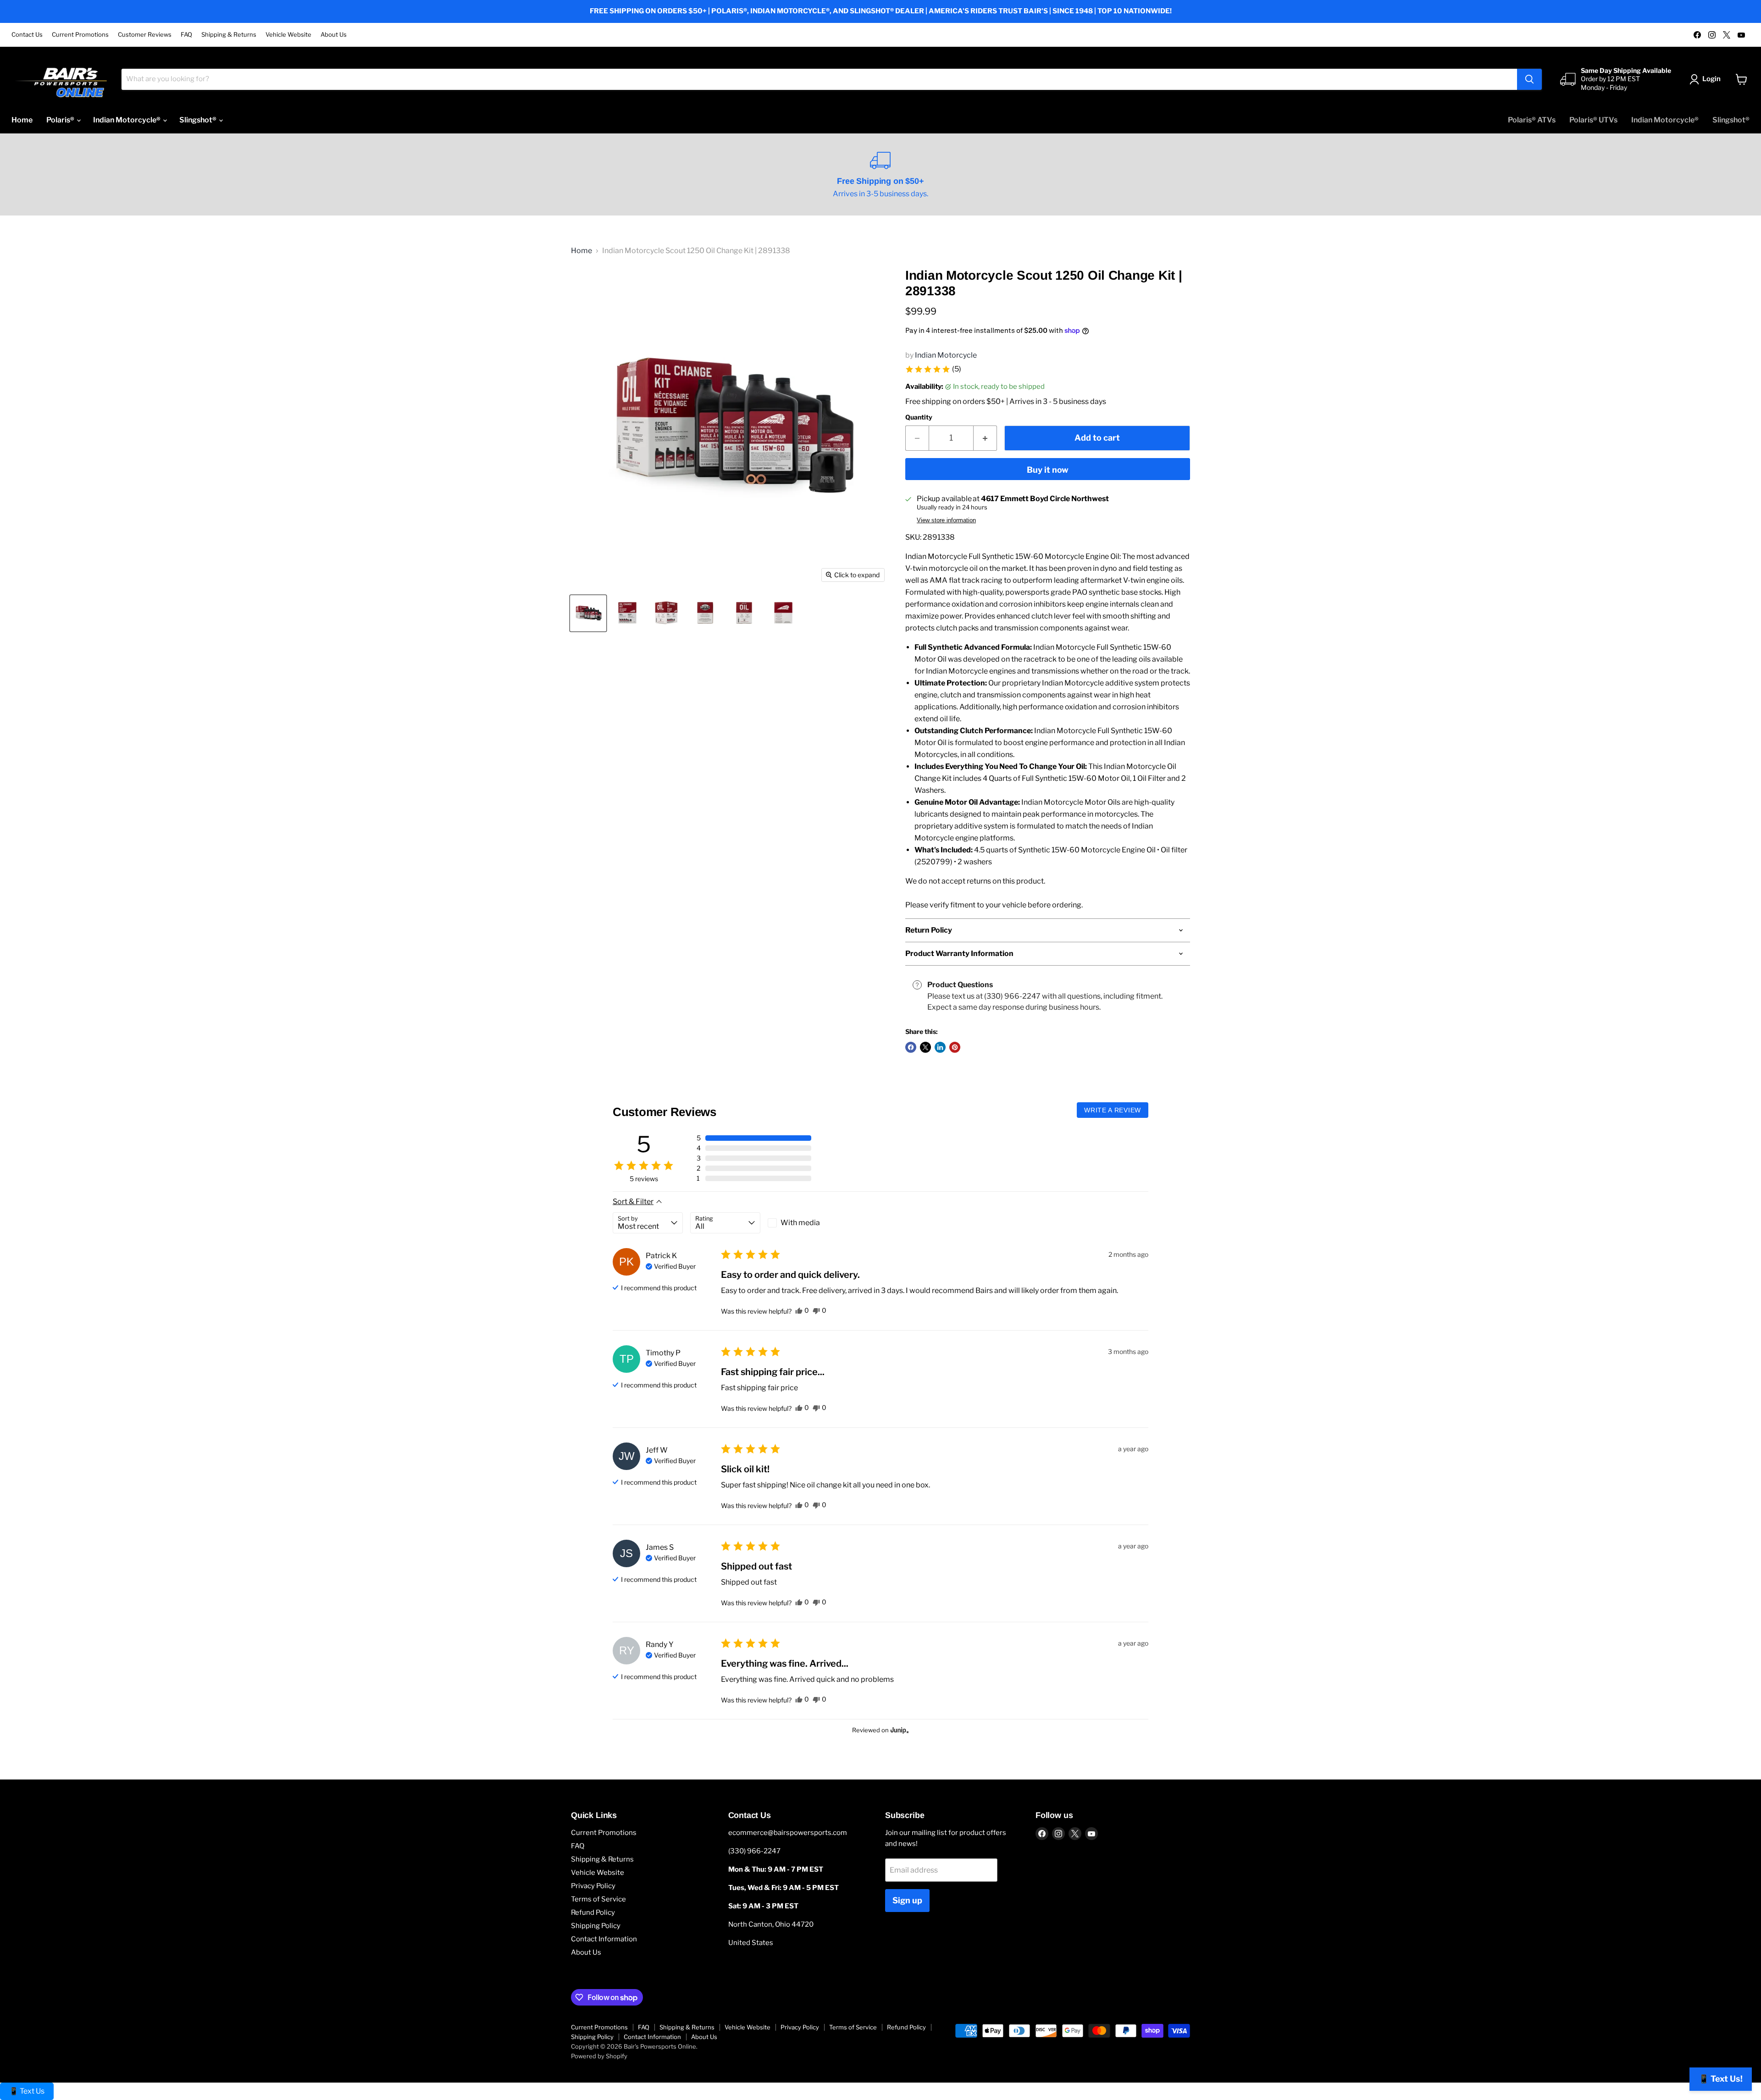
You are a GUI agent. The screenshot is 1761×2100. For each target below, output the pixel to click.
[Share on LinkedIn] (940, 1047)
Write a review (1113, 1110)
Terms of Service (598, 1899)
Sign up (907, 1900)
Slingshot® (199, 120)
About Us (334, 35)
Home (22, 120)
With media (800, 1223)
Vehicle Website (288, 35)
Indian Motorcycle (946, 355)
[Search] (1529, 79)
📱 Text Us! (1721, 2079)
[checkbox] (803, 1223)
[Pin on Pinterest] (955, 1047)
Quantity (919, 417)
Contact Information (604, 1939)
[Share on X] (925, 1047)
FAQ (186, 35)
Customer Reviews (145, 35)
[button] (933, 369)
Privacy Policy (593, 1886)
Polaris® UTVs (1593, 120)
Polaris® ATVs (1532, 120)
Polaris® (61, 120)
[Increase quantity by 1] (985, 438)
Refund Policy (593, 1912)
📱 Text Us (27, 2091)
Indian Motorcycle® (127, 120)
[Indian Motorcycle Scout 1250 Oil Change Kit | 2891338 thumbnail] (588, 613)
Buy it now (1048, 470)
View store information (946, 520)
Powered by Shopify (599, 2056)
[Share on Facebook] (911, 1047)
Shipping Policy (596, 1926)
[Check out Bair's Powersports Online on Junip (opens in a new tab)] (899, 1730)
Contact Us (27, 35)
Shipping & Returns (229, 35)
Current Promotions (80, 35)
